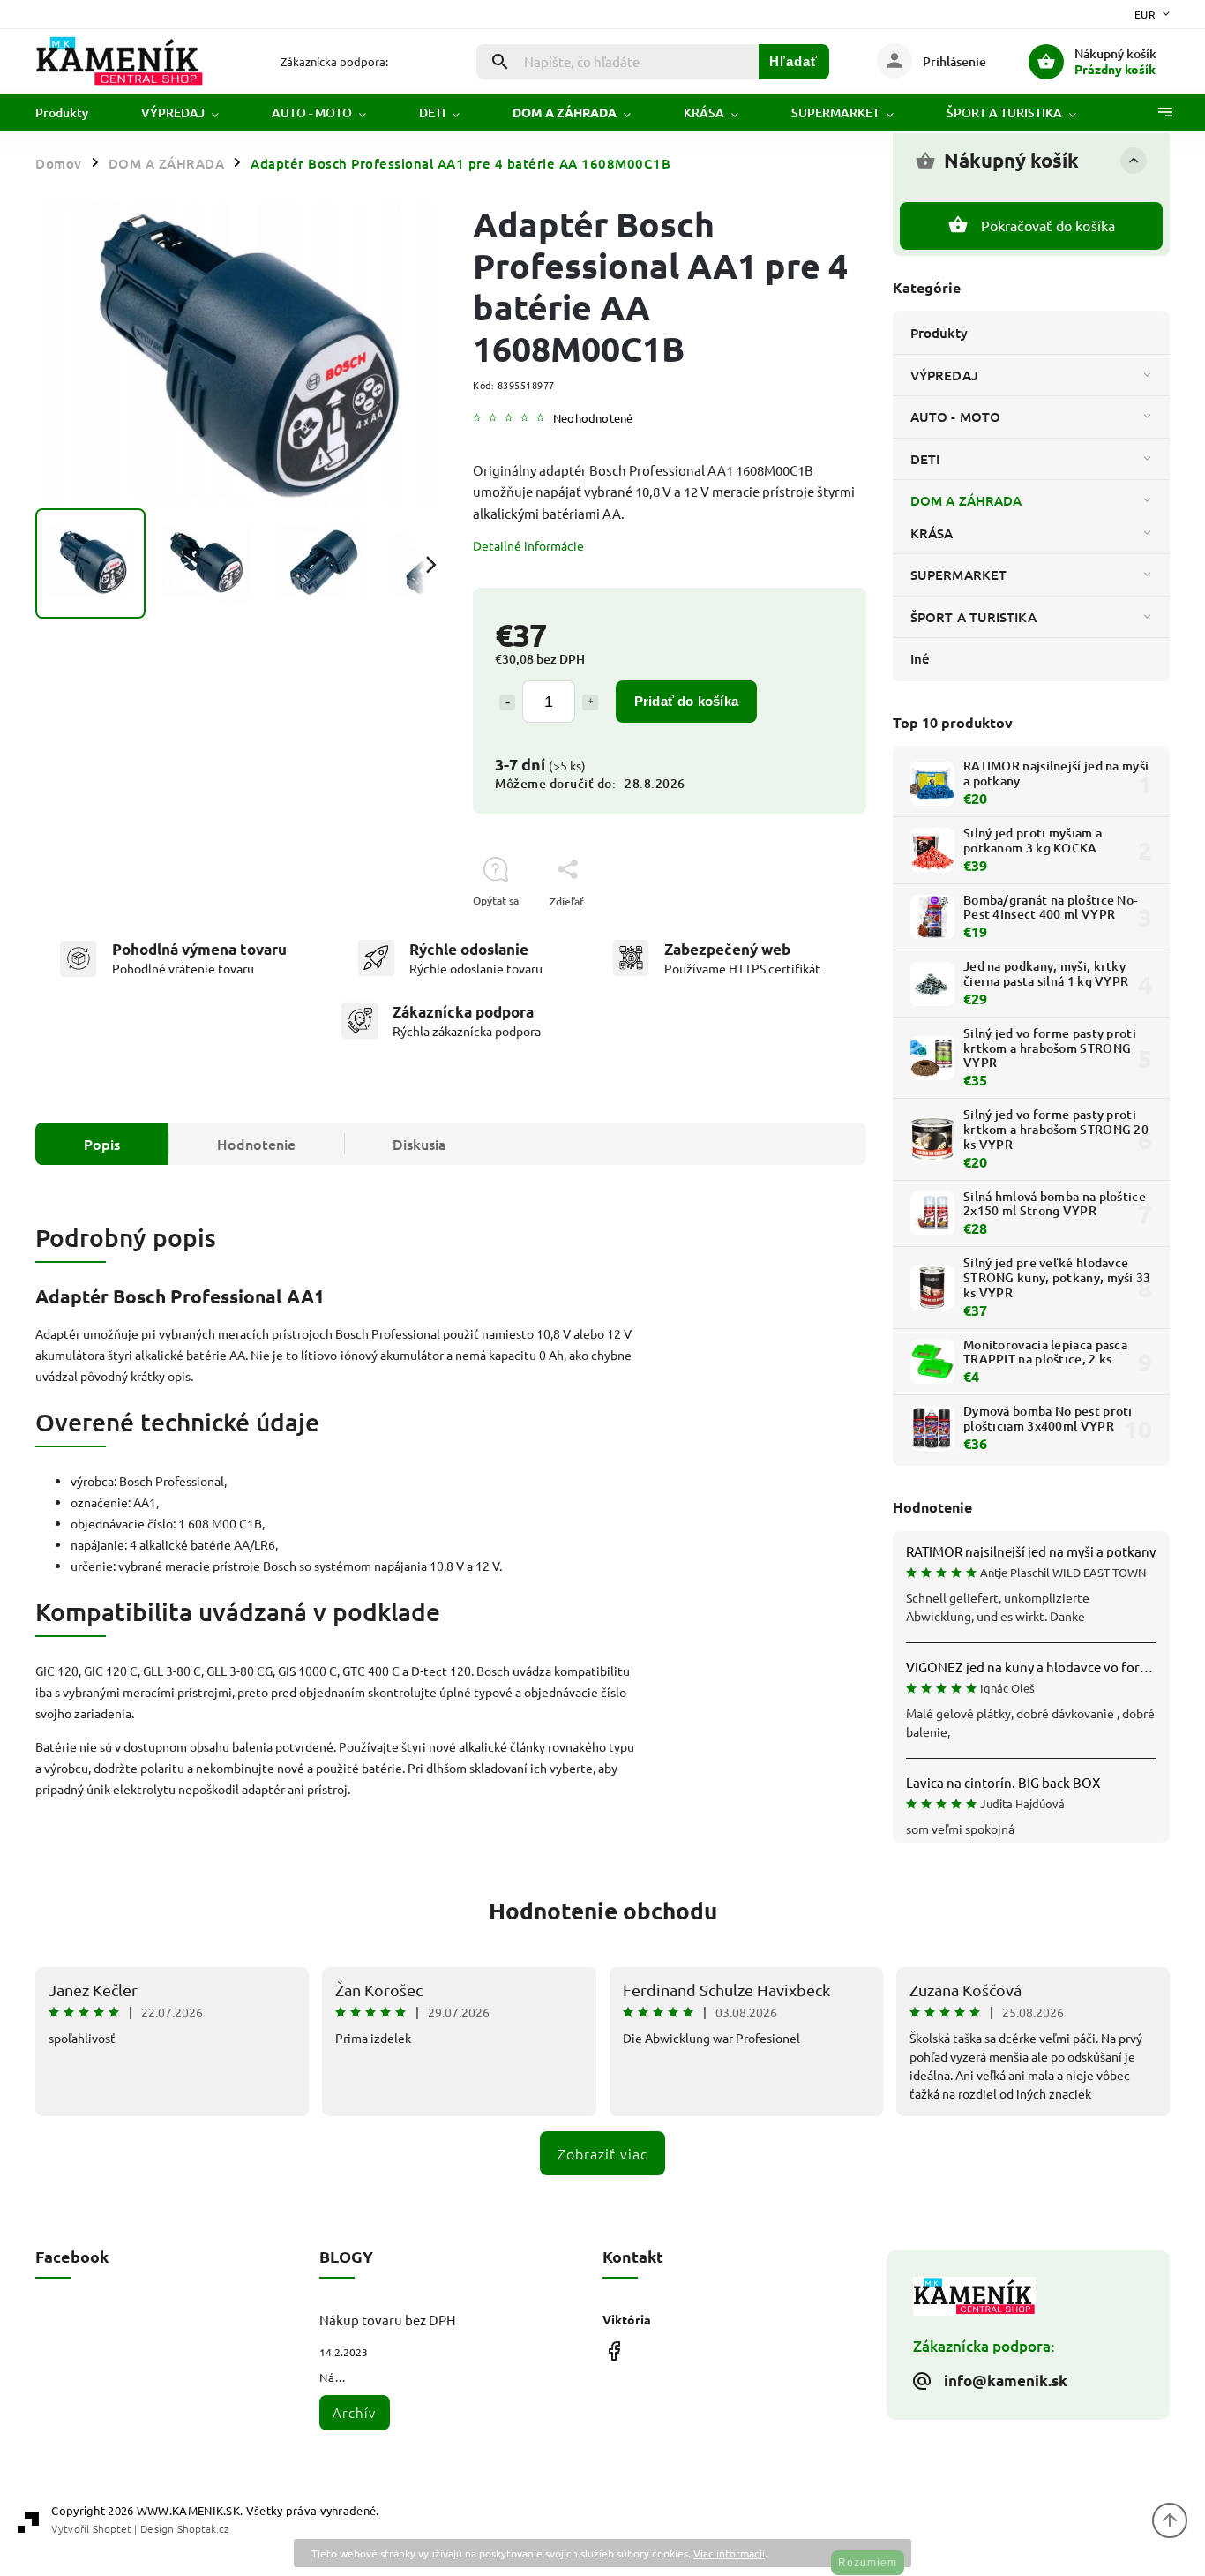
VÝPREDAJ (944, 375)
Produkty (939, 333)
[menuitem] (75, 113)
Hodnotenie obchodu (603, 1910)
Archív (354, 2412)
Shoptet (112, 2528)
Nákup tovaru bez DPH (388, 2320)
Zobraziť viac (602, 2153)
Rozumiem (868, 2563)
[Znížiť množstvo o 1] (507, 702)
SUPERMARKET (958, 575)
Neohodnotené (593, 419)
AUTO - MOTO (955, 417)
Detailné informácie (528, 545)
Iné (920, 658)
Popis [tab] (102, 1144)
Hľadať (793, 61)
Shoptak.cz (203, 2528)
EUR (1145, 14)
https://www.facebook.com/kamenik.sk (614, 2351)
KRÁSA (932, 533)
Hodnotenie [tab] (256, 1144)
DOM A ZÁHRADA (966, 500)
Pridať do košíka (686, 701)
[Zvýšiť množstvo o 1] (590, 702)
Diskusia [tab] (419, 1144)
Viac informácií (729, 2553)
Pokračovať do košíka (1048, 225)
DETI (925, 459)
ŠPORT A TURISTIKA (973, 617)
